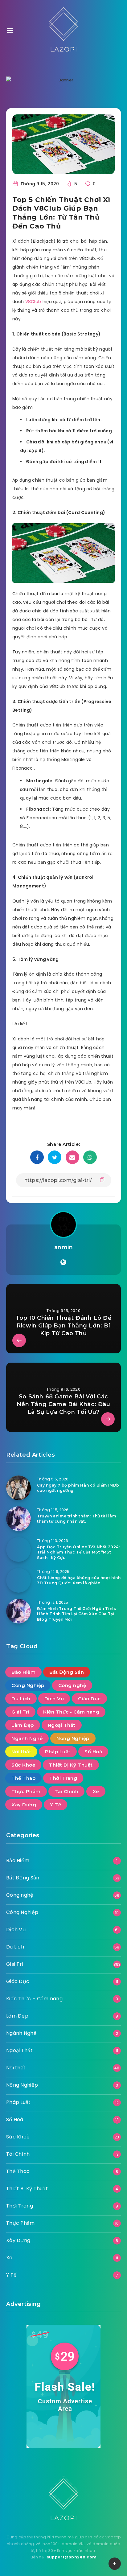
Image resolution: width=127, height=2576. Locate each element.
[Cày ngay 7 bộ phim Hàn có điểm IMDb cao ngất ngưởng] (18, 1488)
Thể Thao (23, 1778)
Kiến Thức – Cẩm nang (34, 1999)
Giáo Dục (89, 1699)
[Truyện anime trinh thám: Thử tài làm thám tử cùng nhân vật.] (18, 1519)
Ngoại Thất (62, 1725)
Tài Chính (67, 1791)
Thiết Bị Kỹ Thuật (71, 1765)
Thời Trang (63, 1778)
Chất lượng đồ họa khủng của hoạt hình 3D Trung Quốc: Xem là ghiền (79, 1580)
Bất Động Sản (67, 1672)
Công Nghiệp (28, 1685)
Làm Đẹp (23, 1725)
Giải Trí (20, 1712)
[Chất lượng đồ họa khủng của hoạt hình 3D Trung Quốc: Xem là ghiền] (18, 1580)
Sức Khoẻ (23, 1765)
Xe (96, 1791)
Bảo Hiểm (23, 1672)
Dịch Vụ (54, 1699)
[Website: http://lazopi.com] (63, 1262)
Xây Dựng (24, 1805)
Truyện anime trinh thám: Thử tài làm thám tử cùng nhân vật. (77, 1519)
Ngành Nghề (27, 1738)
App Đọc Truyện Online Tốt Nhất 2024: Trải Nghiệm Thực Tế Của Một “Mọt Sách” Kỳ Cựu (78, 1552)
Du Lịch (21, 1699)
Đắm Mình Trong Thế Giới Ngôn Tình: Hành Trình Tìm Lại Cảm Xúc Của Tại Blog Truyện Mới (76, 1614)
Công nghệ (72, 1685)
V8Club (33, 302)
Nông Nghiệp (73, 1738)
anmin (64, 1247)
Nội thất (21, 1752)
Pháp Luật (58, 1752)
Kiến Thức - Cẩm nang (71, 1712)
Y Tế (55, 1805)
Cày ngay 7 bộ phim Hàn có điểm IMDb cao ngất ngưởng (78, 1488)
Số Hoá (93, 1752)
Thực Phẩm (26, 1791)
